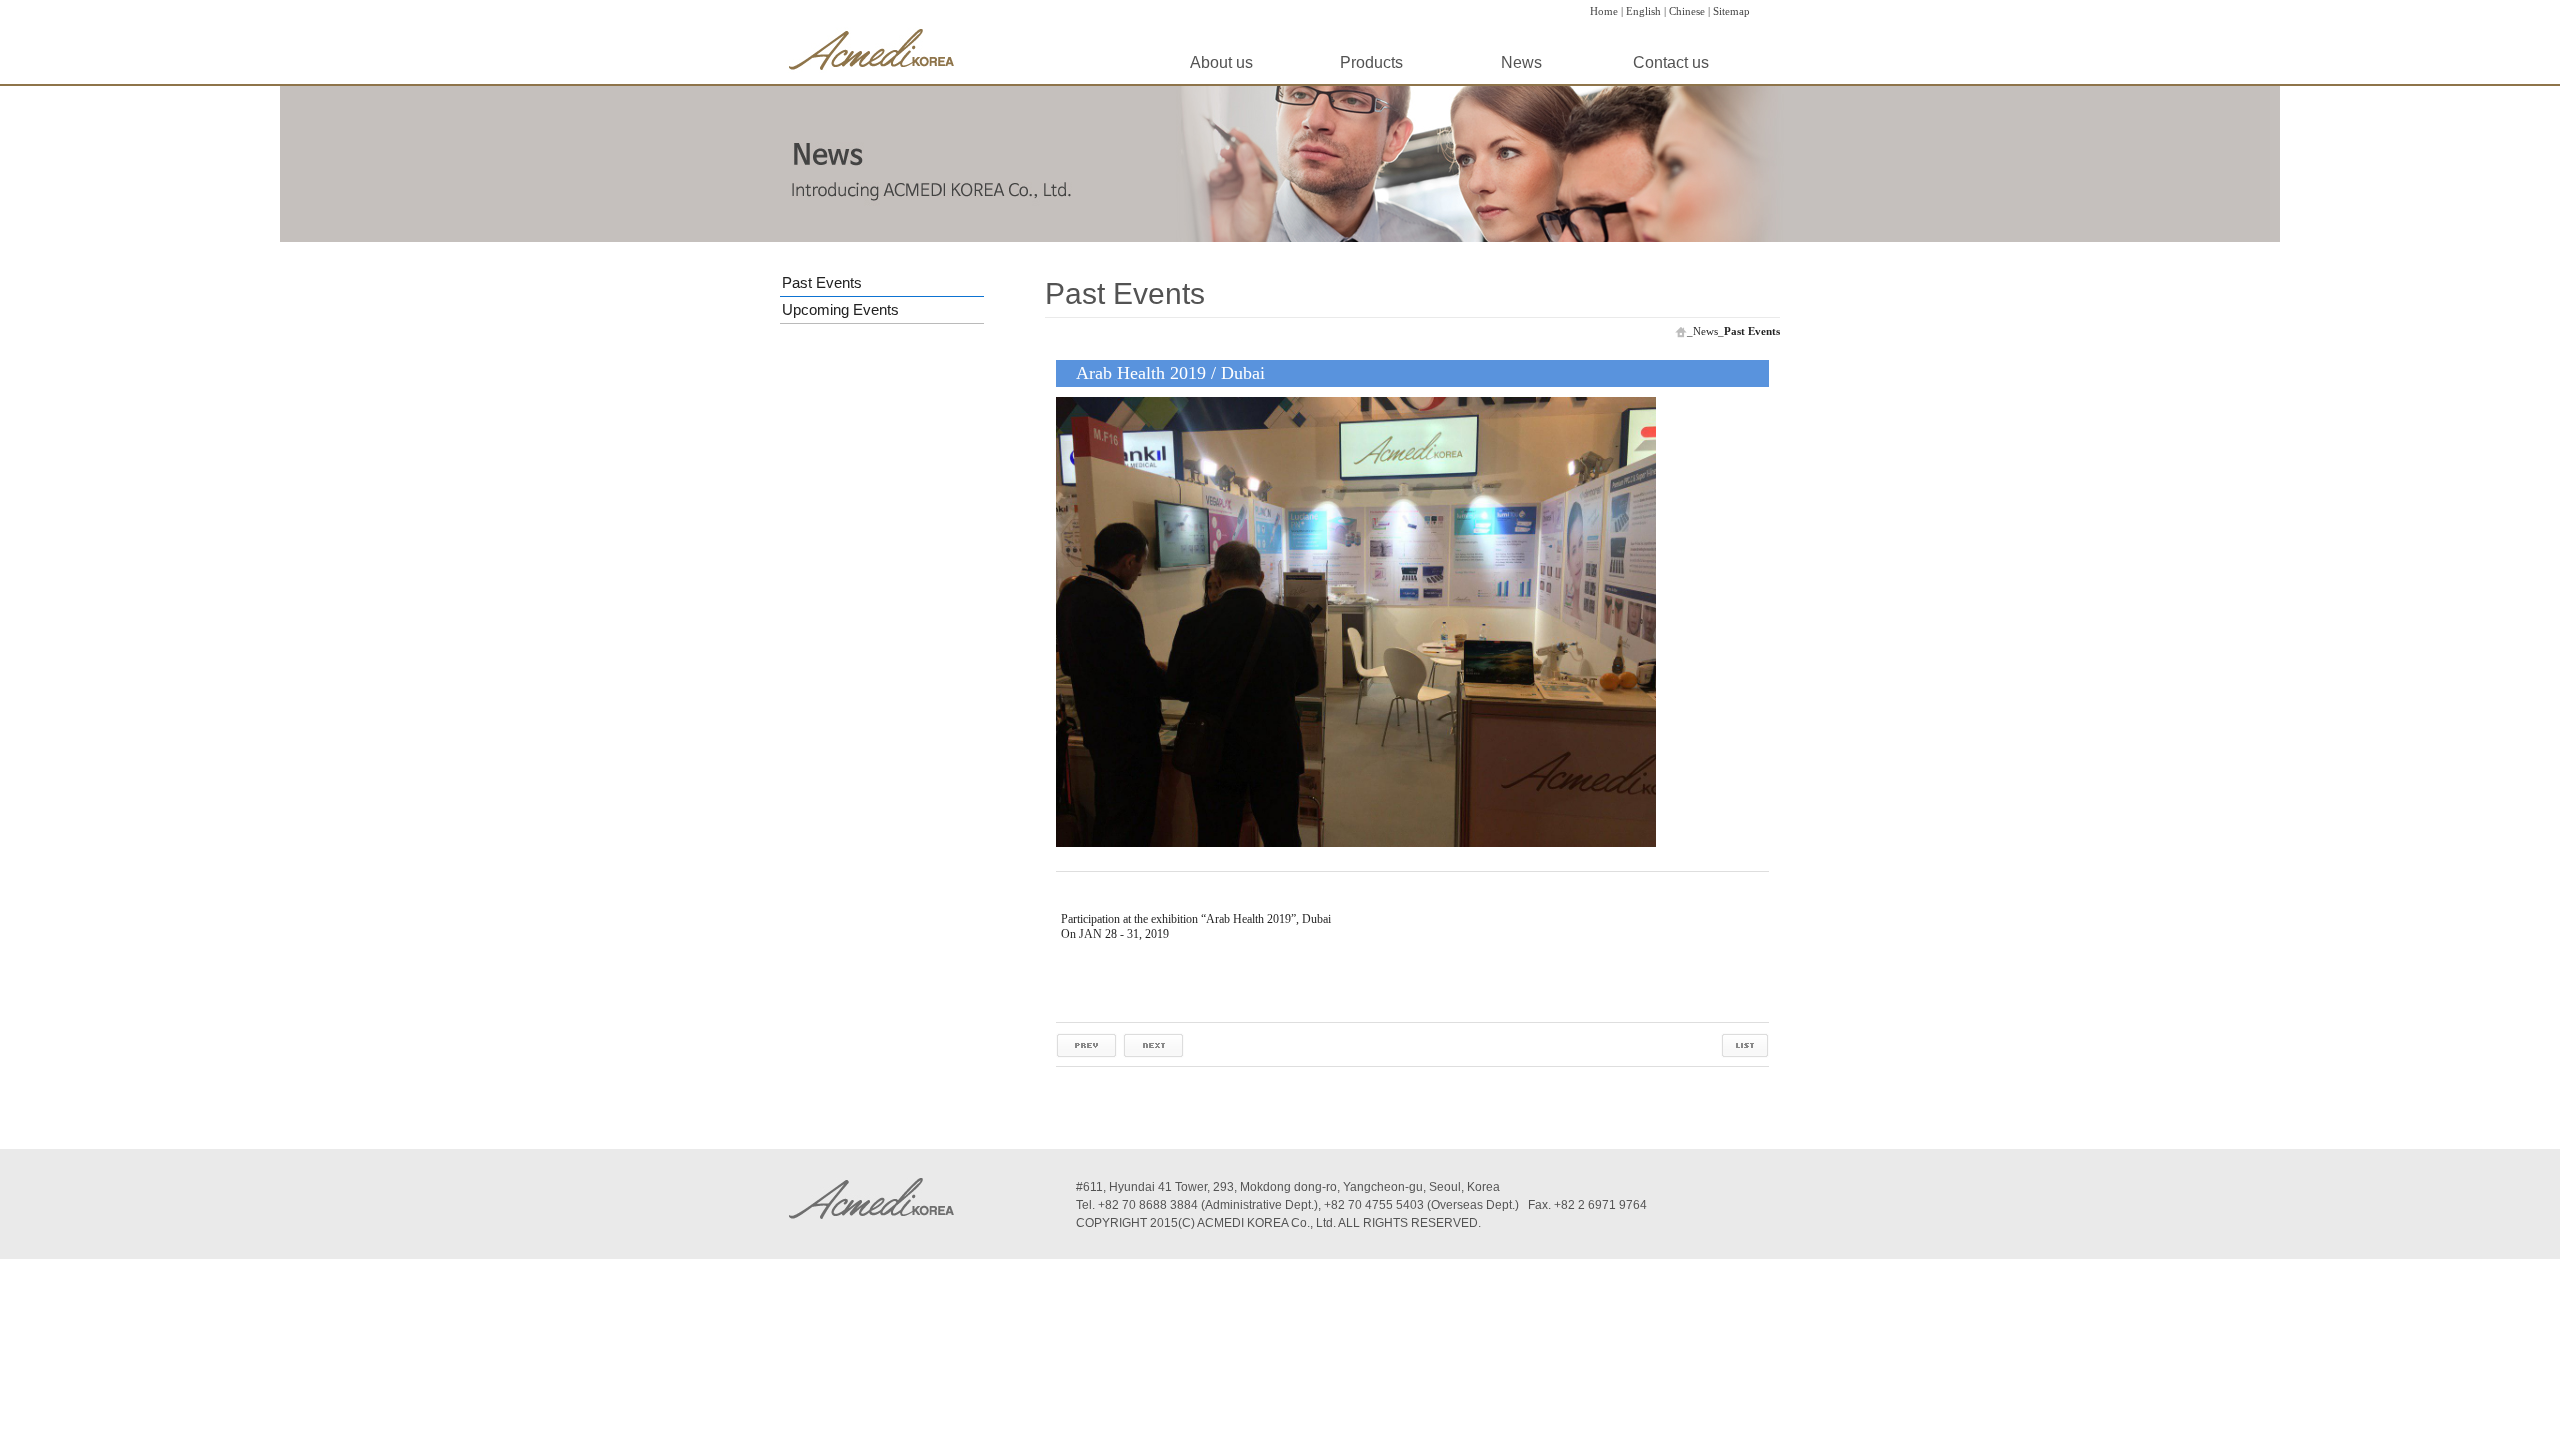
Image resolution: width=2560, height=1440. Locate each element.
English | (1646, 11)
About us (1221, 63)
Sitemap (1731, 11)
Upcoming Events (840, 309)
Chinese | (1689, 11)
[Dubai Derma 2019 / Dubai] (1086, 1044)
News (1521, 63)
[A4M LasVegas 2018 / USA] (1153, 1044)
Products (1371, 63)
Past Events (822, 282)
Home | (1606, 11)
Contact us (1671, 63)
